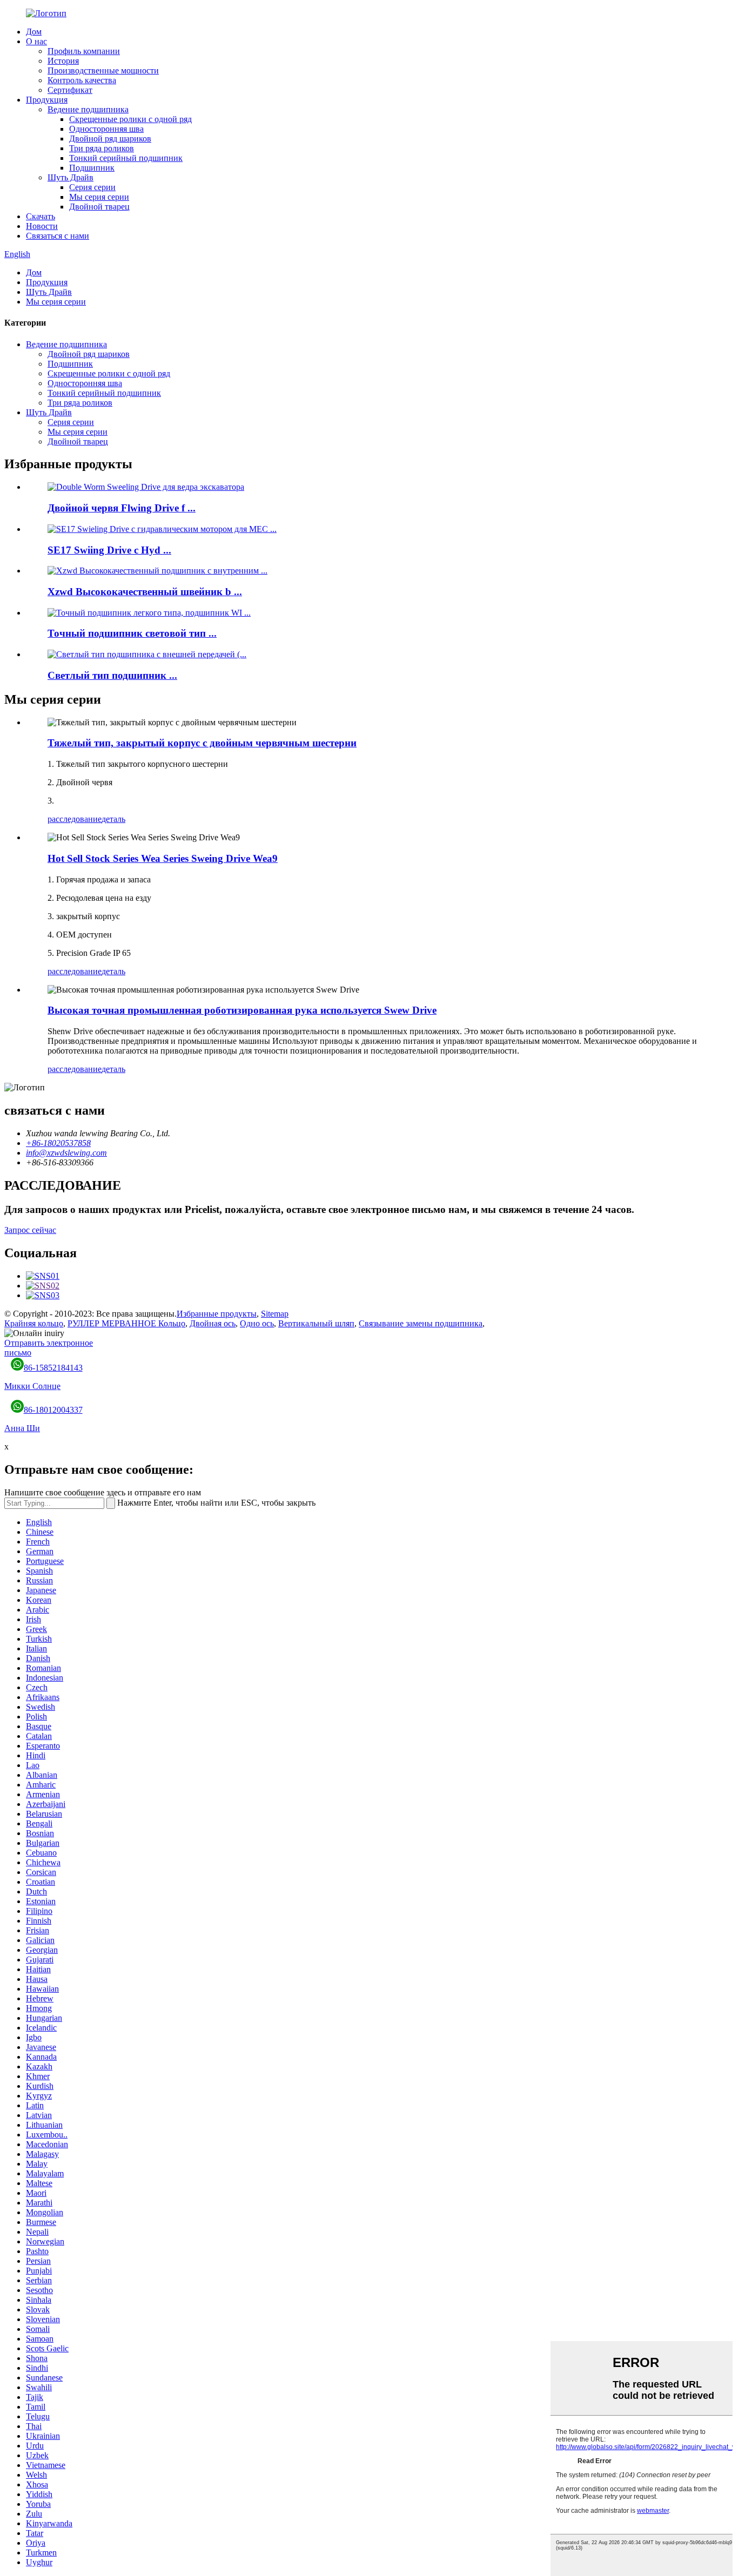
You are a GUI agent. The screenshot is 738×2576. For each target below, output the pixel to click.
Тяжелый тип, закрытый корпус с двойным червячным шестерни (202, 743)
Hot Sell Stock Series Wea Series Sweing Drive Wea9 (163, 858)
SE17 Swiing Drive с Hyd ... (109, 550)
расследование (75, 819)
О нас (36, 41)
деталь (113, 819)
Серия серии (92, 187)
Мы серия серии (99, 197)
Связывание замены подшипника (421, 1323)
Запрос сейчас (30, 1230)
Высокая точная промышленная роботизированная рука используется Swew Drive (242, 1010)
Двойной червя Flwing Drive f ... (122, 508)
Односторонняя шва (106, 129)
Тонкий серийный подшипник (126, 158)
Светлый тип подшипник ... (112, 675)
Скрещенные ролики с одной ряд (130, 119)
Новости (42, 226)
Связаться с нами (58, 236)
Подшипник (92, 168)
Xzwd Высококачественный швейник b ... (145, 592)
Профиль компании (84, 51)
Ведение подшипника (88, 109)
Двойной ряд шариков (110, 139)
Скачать (41, 216)
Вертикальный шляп (316, 1323)
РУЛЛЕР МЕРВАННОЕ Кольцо (126, 1323)
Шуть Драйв (71, 177)
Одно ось (257, 1323)
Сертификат (70, 90)
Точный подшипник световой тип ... (132, 633)
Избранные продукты (217, 1314)
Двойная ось (213, 1323)
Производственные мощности (103, 70)
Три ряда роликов (102, 148)
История (63, 61)
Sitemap (275, 1314)
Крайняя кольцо (34, 1323)
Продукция (47, 100)
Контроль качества (82, 80)
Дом (34, 32)
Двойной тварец (99, 207)
